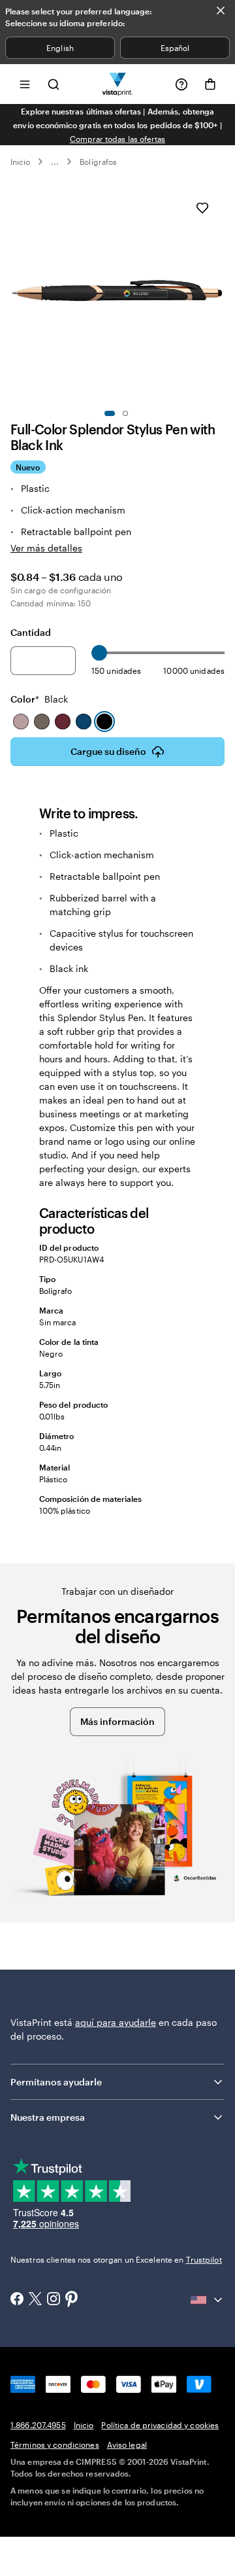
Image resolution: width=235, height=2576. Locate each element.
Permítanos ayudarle (56, 2082)
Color (39, 699)
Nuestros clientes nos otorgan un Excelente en (116, 2259)
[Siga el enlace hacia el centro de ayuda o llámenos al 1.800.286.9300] (181, 84)
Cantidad (31, 632)
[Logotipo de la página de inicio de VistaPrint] (118, 84)
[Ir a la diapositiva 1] (110, 413)
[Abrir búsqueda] (54, 84)
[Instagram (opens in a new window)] (54, 2300)
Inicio (20, 162)
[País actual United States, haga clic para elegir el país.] (208, 2300)
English (60, 48)
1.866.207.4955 (38, 2425)
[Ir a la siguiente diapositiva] (218, 293)
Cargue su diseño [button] (108, 751)
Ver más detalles (46, 548)
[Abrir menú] (25, 84)
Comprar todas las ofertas (118, 139)
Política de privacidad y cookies (160, 2425)
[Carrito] (210, 84)
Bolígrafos (98, 162)
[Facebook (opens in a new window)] (17, 2300)
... (55, 162)
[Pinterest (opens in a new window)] (72, 2300)
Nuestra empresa (48, 2117)
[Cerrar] (221, 10)
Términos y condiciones (55, 2445)
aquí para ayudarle (116, 2022)
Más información (117, 1721)
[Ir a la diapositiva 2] (125, 413)
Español (175, 48)
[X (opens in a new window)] (35, 2300)
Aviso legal (127, 2445)
